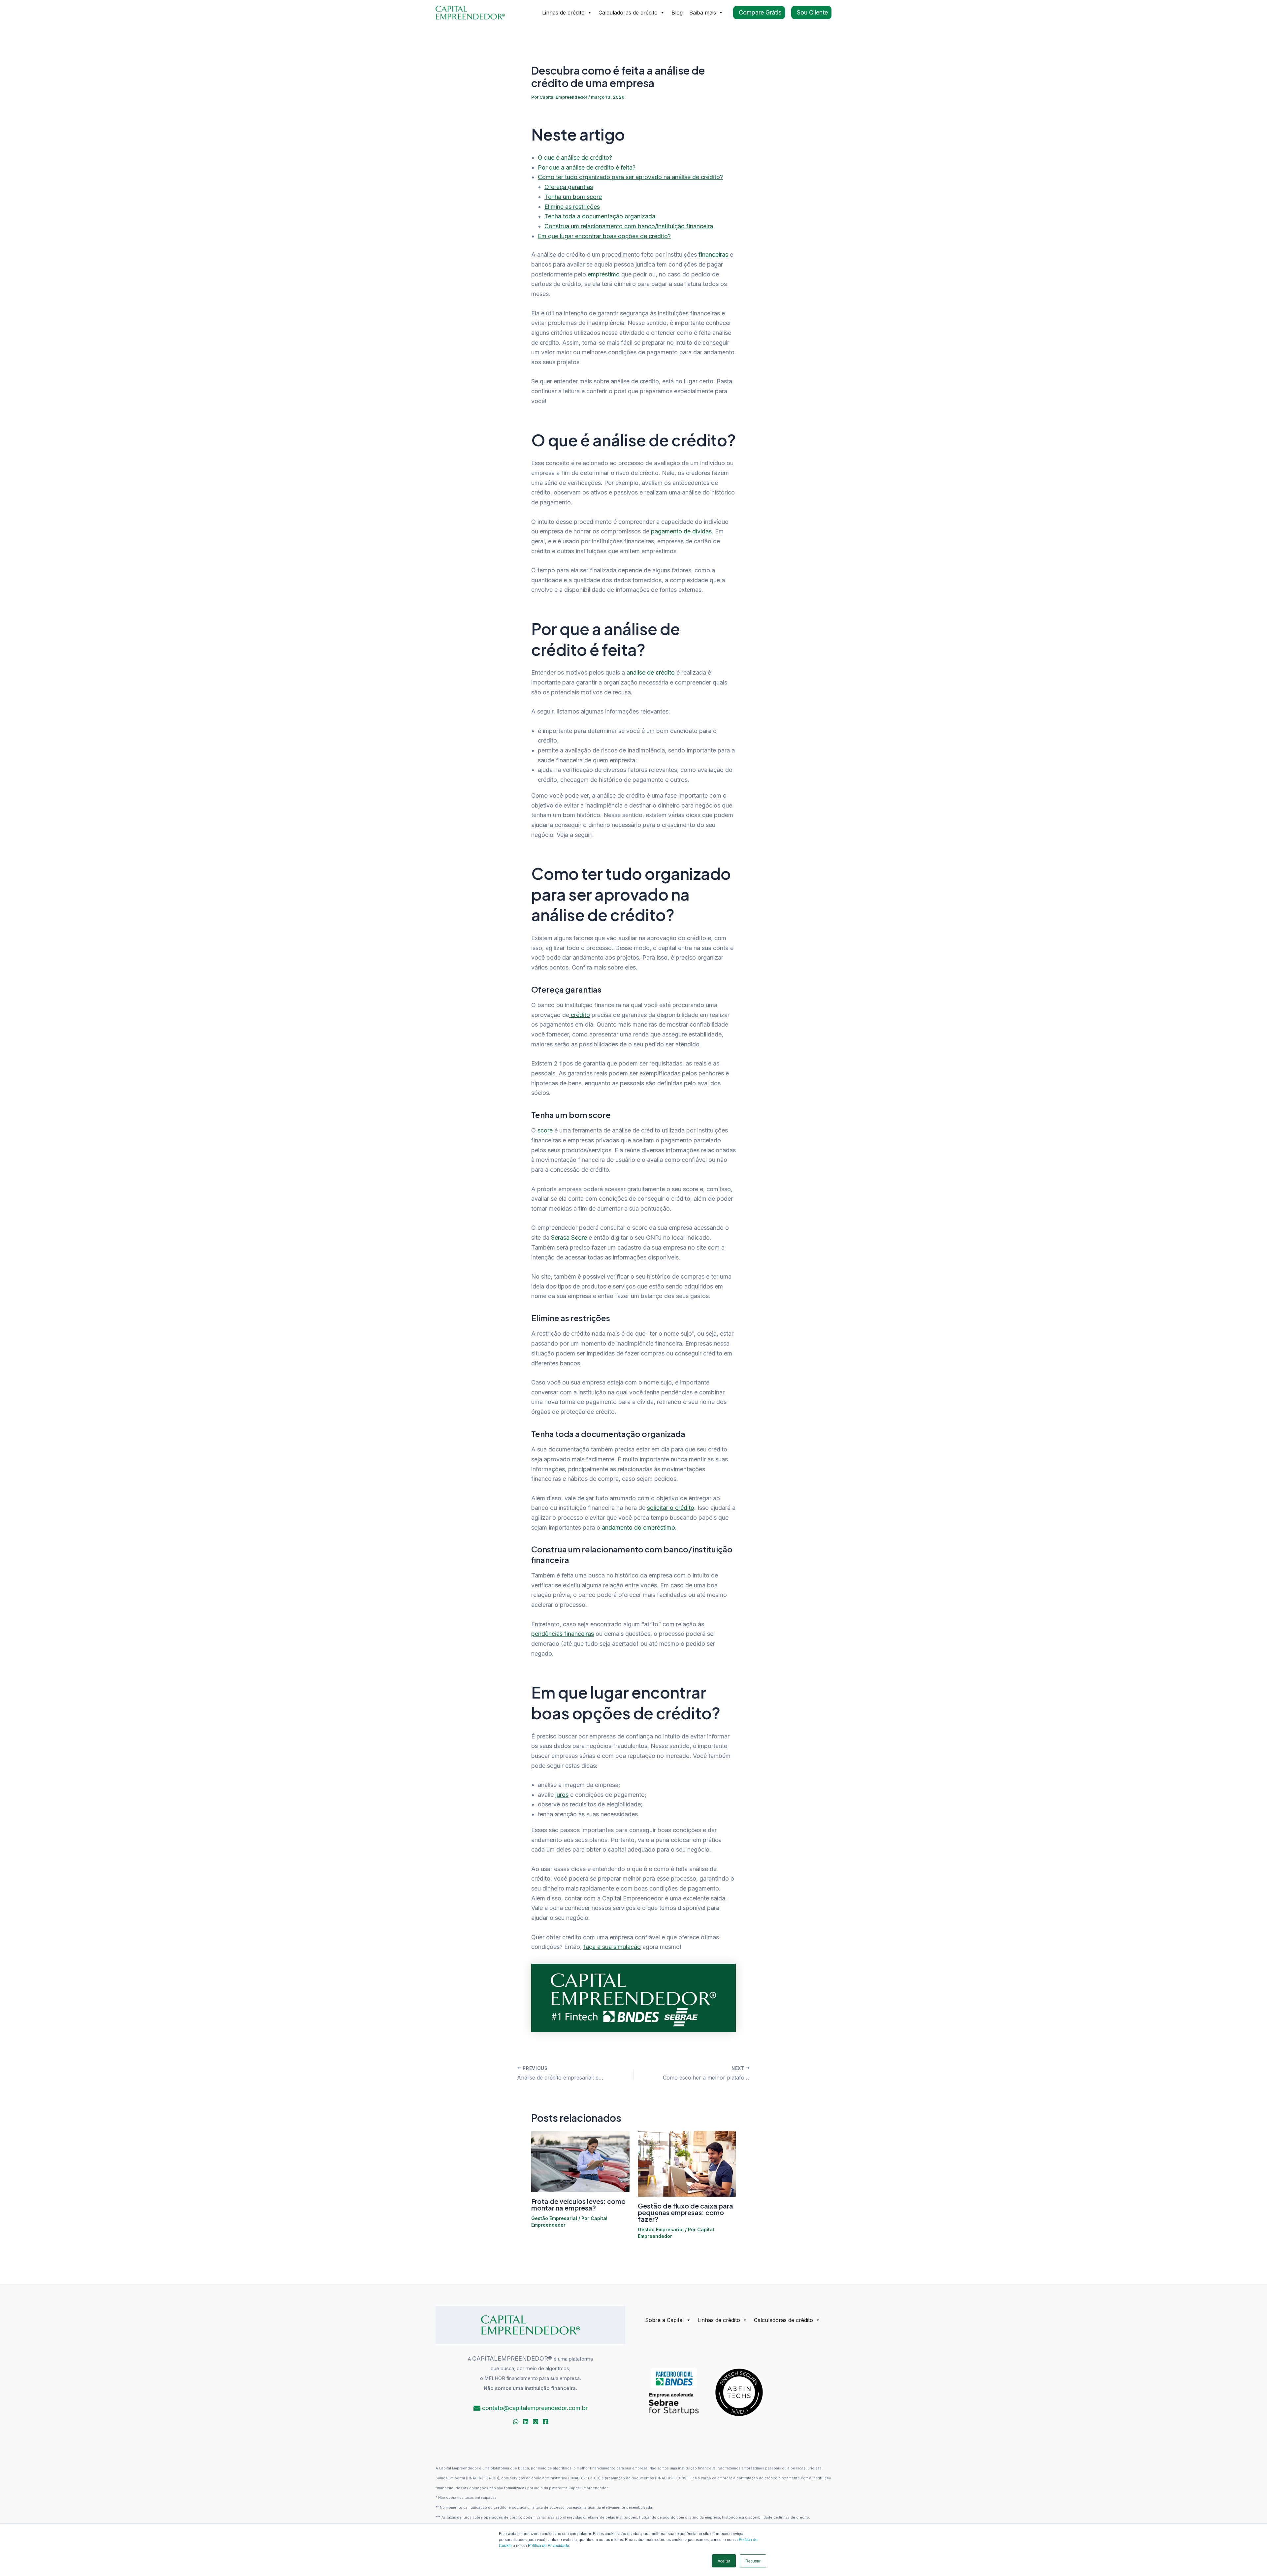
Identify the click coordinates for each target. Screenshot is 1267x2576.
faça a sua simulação (612, 1947)
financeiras (713, 254)
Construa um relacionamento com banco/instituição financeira (629, 226)
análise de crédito (651, 672)
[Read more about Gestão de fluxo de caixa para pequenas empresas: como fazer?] (687, 2163)
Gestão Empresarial (554, 2218)
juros (562, 1795)
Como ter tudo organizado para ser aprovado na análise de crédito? (630, 177)
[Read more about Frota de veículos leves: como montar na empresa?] (580, 2161)
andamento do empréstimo (638, 1527)
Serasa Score (569, 1238)
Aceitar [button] (724, 2561)
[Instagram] (536, 2422)
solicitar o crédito (671, 1508)
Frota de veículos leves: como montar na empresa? (578, 2204)
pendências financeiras (563, 1634)
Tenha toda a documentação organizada (600, 216)
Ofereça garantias (569, 187)
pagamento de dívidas (681, 531)
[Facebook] (545, 2422)
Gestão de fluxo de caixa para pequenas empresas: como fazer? (685, 2212)
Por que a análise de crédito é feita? (587, 167)
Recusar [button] (753, 2561)
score (545, 1130)
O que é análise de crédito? (575, 158)
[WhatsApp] (516, 2422)
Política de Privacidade (549, 2545)
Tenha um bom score (573, 197)
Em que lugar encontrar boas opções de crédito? (604, 236)
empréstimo (604, 274)
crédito (580, 1015)
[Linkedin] (526, 2422)
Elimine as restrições (572, 207)
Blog (677, 13)
